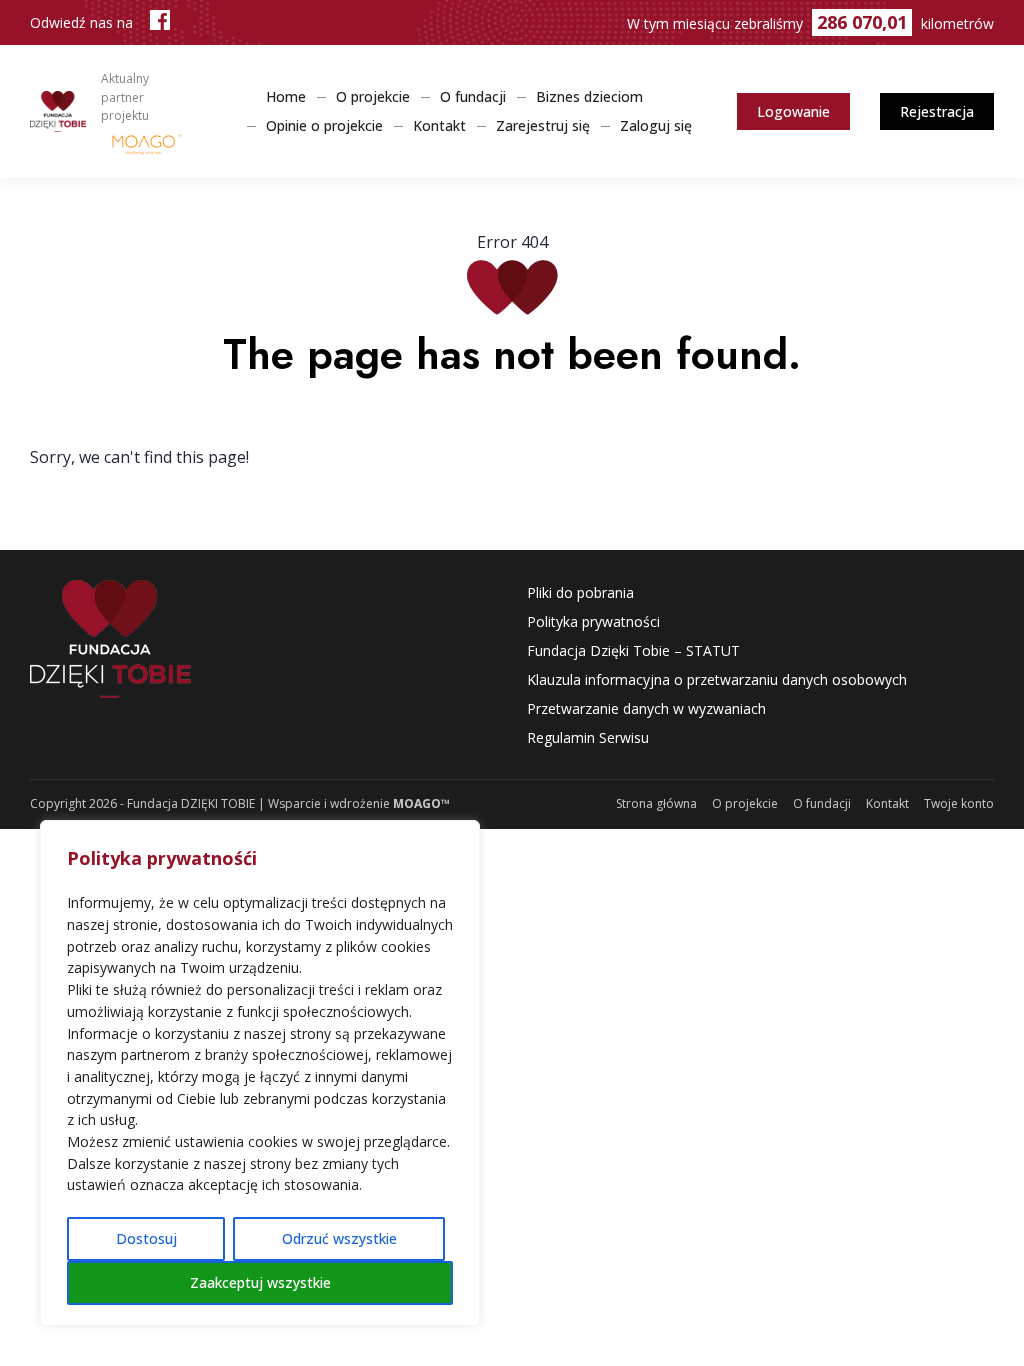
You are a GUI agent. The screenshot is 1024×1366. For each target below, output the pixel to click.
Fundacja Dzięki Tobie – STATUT (633, 650)
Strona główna (656, 803)
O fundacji (473, 96)
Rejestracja (937, 111)
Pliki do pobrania (580, 592)
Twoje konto (959, 803)
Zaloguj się (656, 125)
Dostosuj (146, 1238)
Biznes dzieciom (589, 96)
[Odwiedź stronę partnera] (147, 143)
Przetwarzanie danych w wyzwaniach (646, 708)
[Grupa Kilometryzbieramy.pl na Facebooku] (160, 22)
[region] (260, 1073)
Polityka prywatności (593, 621)
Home (286, 96)
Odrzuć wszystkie (339, 1238)
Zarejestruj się (543, 125)
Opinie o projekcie (324, 125)
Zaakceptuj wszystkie (260, 1282)
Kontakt (439, 125)
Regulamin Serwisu (588, 737)
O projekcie (373, 96)
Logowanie (793, 111)
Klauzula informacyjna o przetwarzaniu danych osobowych (717, 679)
